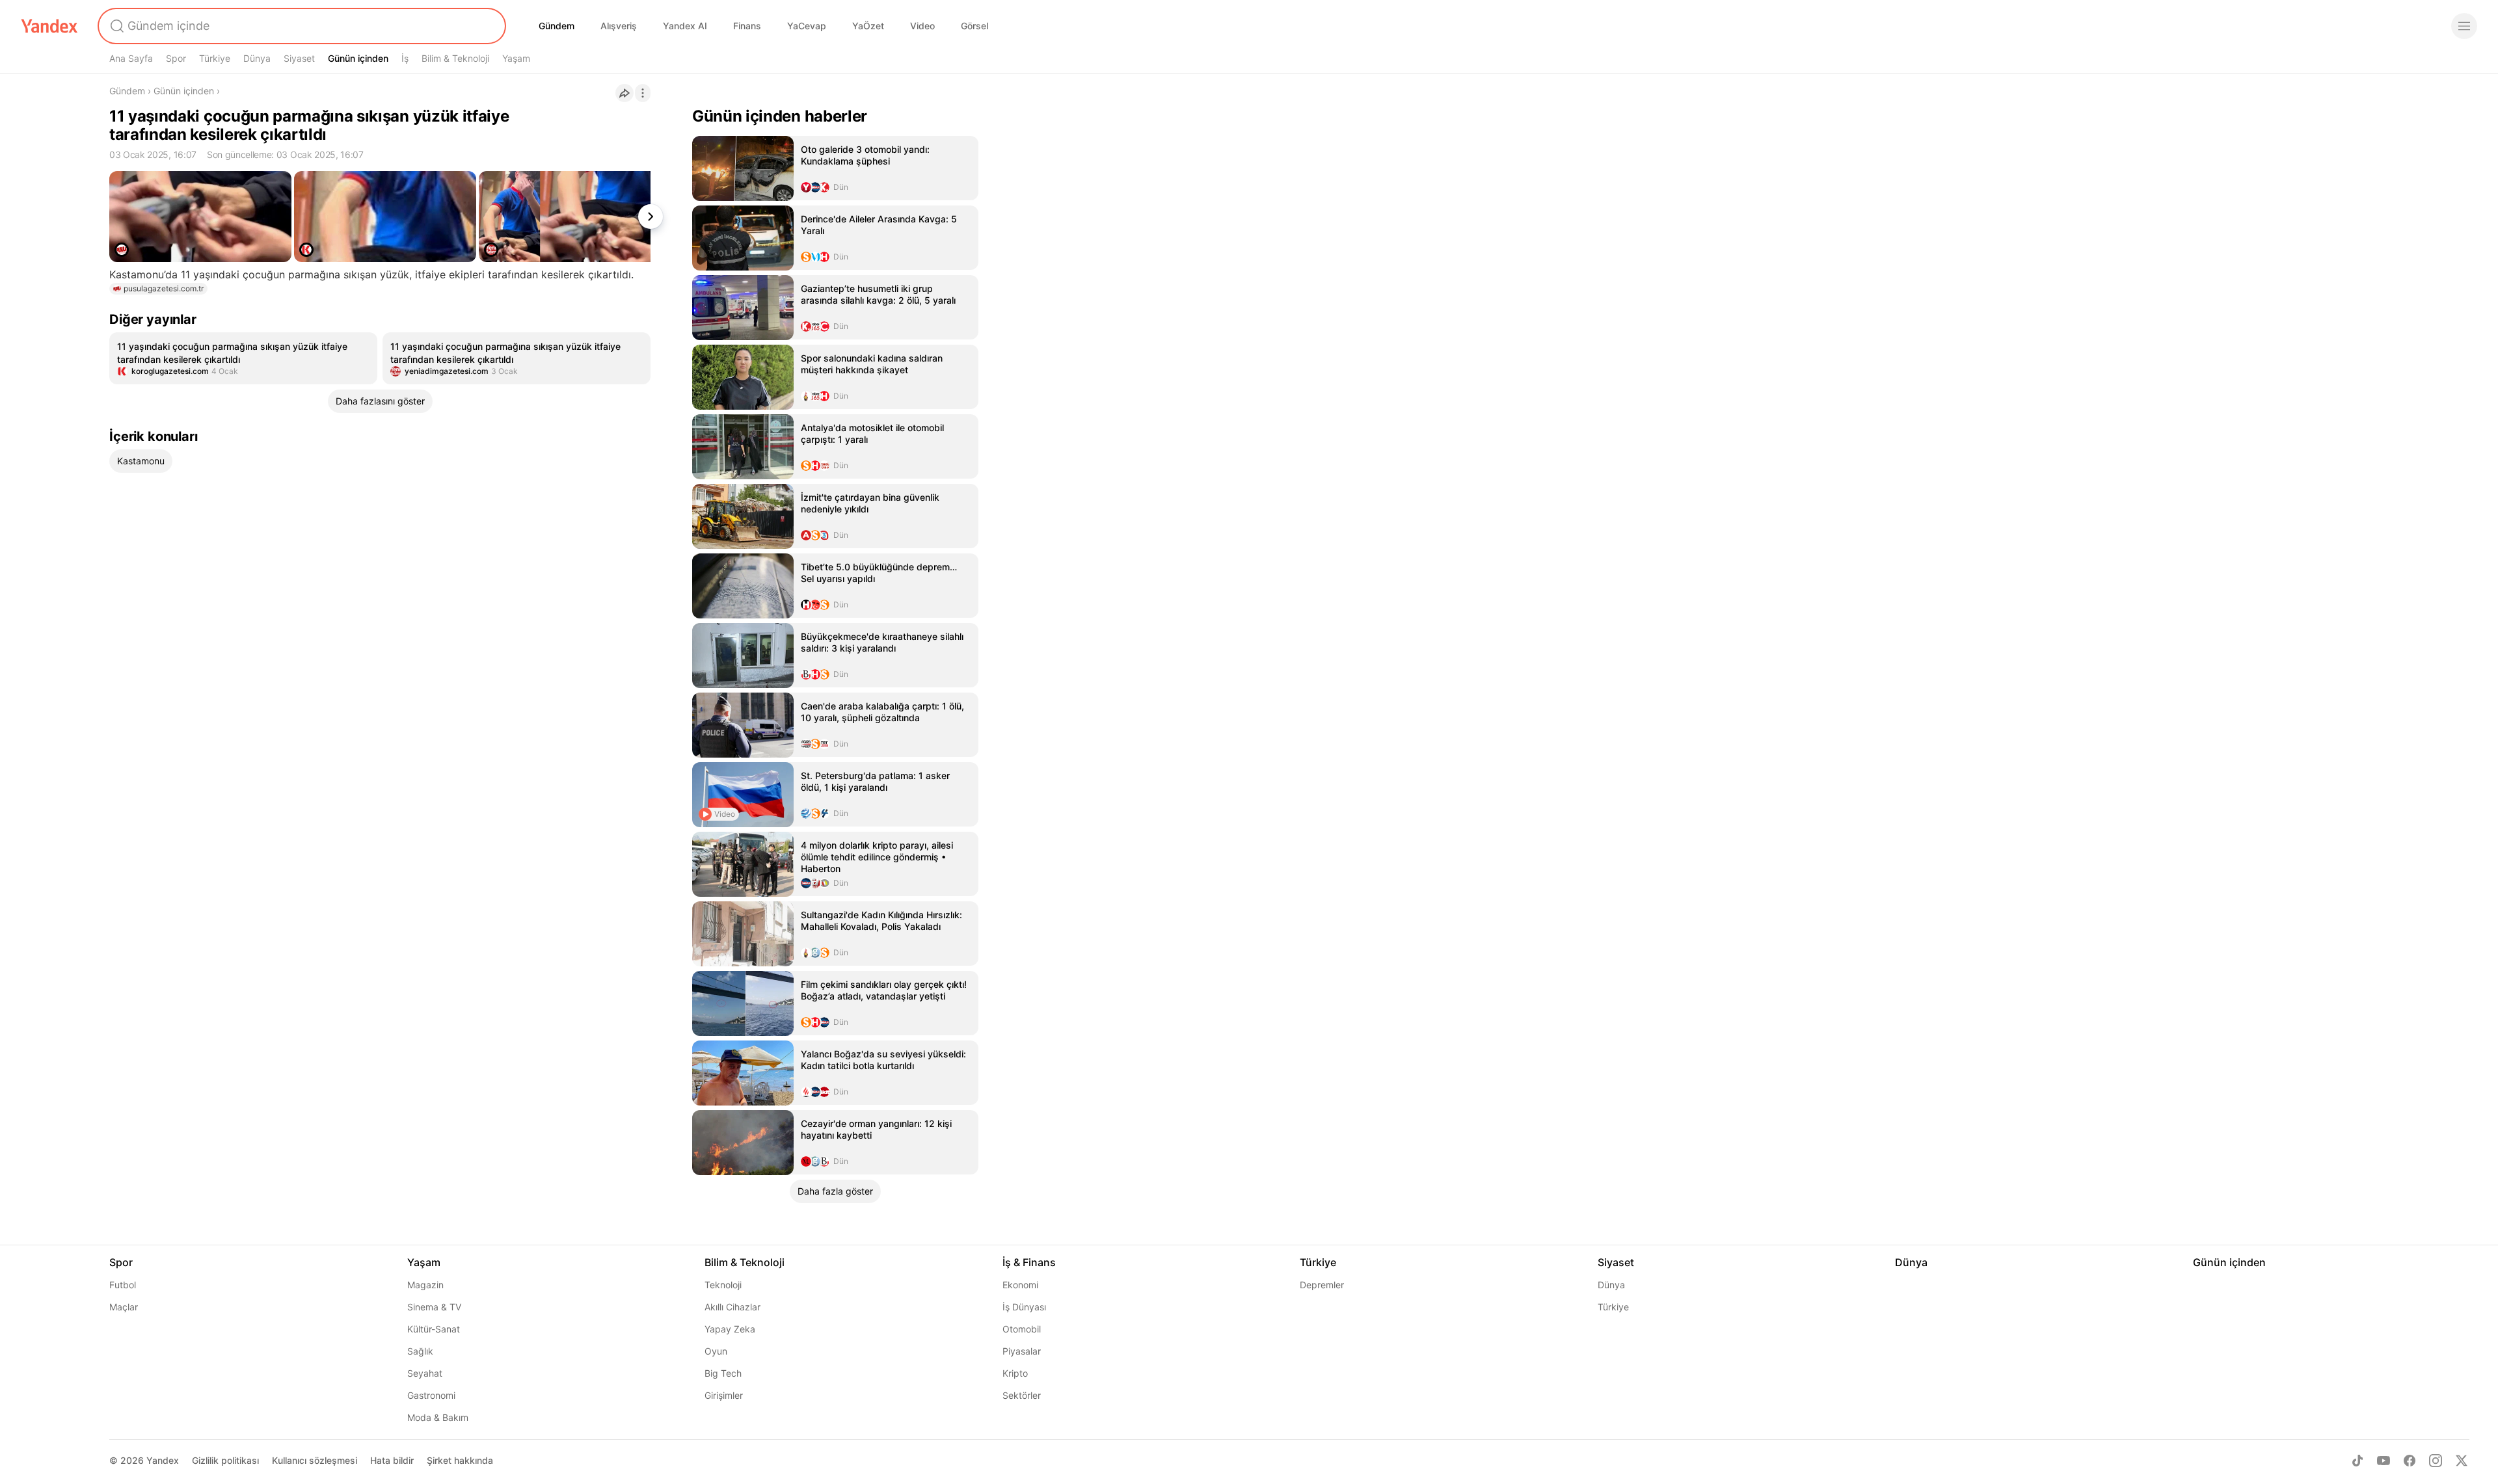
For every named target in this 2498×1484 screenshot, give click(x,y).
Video (922, 26)
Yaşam (516, 58)
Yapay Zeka (730, 1329)
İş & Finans (1029, 1262)
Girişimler (724, 1395)
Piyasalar (1022, 1351)
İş (405, 58)
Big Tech (723, 1373)
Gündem (557, 26)
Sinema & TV (434, 1307)
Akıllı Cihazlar (732, 1307)
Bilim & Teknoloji (455, 58)
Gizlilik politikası (225, 1460)
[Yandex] (49, 26)
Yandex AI (685, 26)
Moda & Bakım (438, 1417)
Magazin (425, 1285)
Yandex (163, 1460)
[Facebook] (2410, 1461)
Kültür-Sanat (434, 1329)
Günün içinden (358, 58)
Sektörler (1022, 1395)
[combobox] (301, 26)
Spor (176, 58)
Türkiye (215, 58)
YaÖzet (868, 26)
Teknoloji (723, 1285)
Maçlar (124, 1307)
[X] (2462, 1461)
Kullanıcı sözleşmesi (315, 1460)
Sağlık (420, 1351)
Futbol (123, 1285)
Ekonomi (1020, 1285)
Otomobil (1022, 1329)
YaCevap (807, 26)
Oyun (716, 1351)
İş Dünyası (1024, 1307)
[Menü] (2464, 26)
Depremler (1322, 1285)
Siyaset (299, 58)
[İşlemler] (643, 93)
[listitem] (243, 358)
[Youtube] (2384, 1461)
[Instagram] (2436, 1461)
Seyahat (425, 1373)
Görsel (974, 26)
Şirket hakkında (460, 1460)
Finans (747, 26)
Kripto (1015, 1373)
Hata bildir (392, 1460)
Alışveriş (619, 26)
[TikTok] (2357, 1461)
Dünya (257, 58)
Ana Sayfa (131, 58)
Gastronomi (431, 1395)
